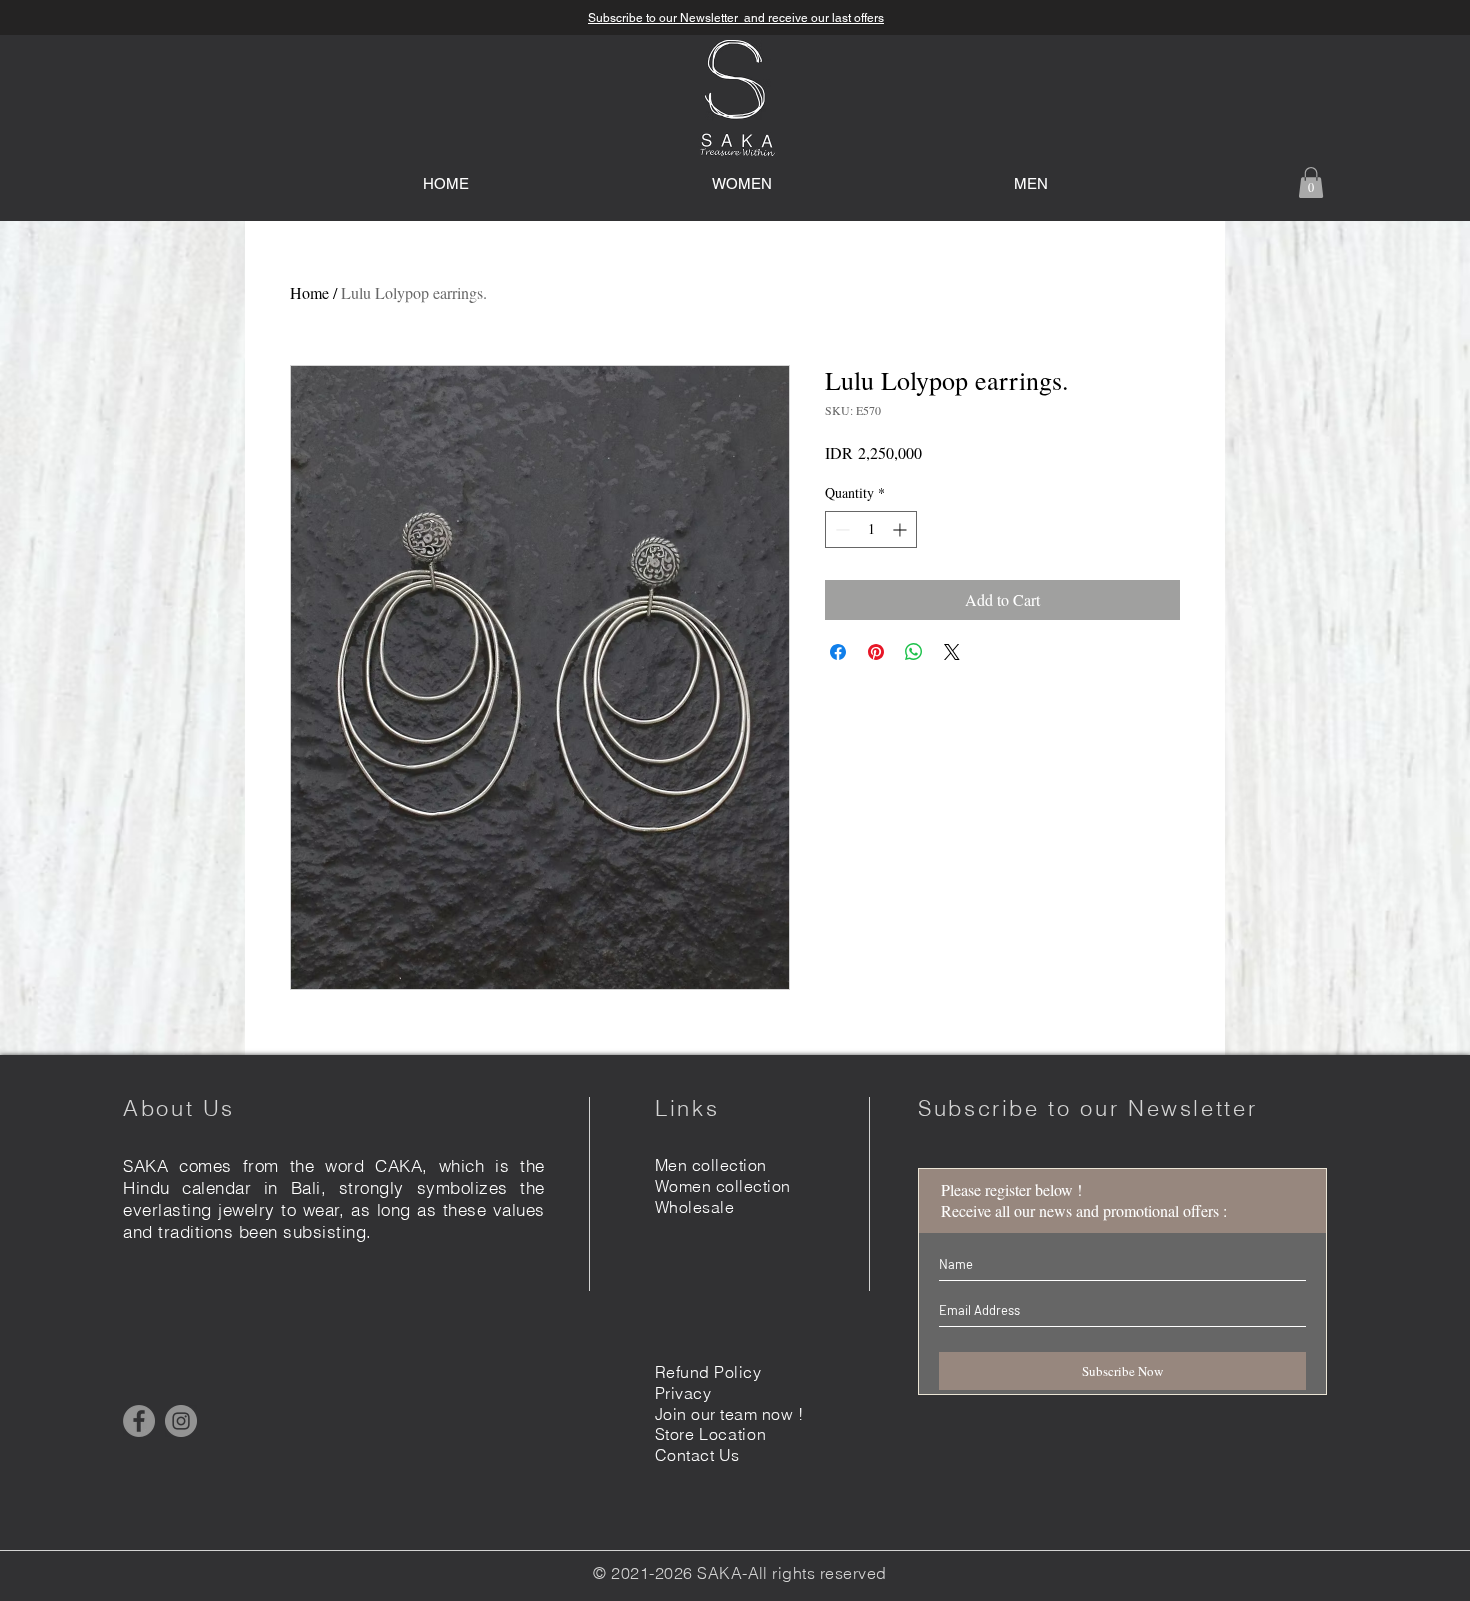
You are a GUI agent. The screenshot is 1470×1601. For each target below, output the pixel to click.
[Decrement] (840, 529)
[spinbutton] (871, 529)
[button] (1311, 182)
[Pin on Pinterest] (876, 652)
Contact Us (697, 1455)
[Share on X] (952, 652)
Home (309, 292)
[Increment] (901, 529)
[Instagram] (181, 1421)
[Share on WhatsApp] (914, 652)
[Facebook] (139, 1421)
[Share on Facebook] (838, 652)
